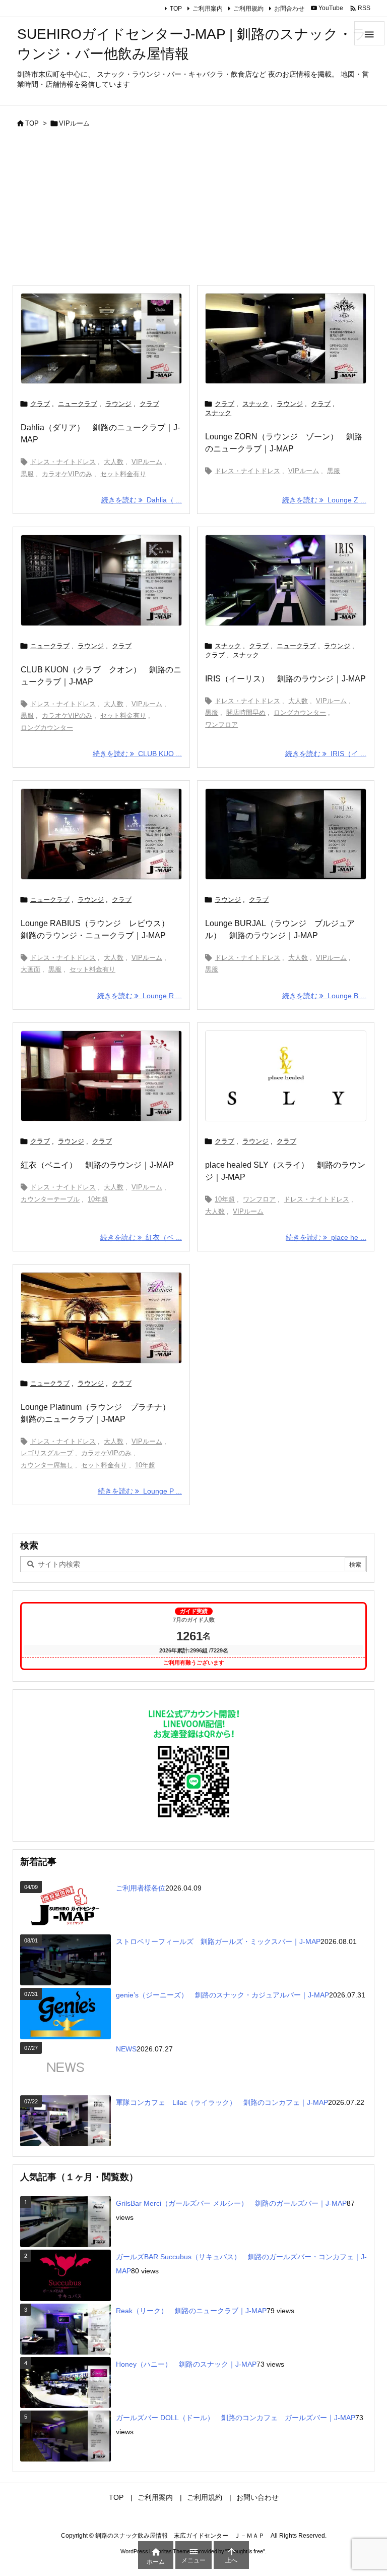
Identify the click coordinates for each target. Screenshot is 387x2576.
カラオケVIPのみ (67, 474)
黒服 (27, 474)
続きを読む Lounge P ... (140, 1491)
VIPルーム (147, 462)
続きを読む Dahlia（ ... (142, 500)
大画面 (30, 969)
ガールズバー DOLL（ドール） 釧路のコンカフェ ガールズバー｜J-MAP (236, 2418)
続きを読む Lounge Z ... (324, 500)
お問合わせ (289, 9)
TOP (176, 9)
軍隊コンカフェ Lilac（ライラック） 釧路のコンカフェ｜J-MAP (222, 2102)
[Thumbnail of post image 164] (101, 1318)
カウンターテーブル (50, 1199)
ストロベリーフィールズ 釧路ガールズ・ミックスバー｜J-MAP (218, 1941)
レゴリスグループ (47, 1453)
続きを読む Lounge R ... (140, 996)
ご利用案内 (208, 9)
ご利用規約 (248, 9)
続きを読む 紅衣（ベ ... (141, 1237)
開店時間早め (246, 712)
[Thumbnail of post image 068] (101, 580)
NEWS (126, 2049)
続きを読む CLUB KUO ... (137, 754)
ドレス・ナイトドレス (63, 462)
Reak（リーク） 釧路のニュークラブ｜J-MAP (191, 2311)
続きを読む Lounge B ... (324, 996)
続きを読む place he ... (326, 1237)
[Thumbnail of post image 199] (286, 339)
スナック (255, 404)
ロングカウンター (47, 728)
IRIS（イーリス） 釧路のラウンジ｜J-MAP (285, 679)
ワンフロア (221, 725)
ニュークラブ (78, 404)
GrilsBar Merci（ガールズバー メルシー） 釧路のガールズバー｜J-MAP (231, 2203)
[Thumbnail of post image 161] (101, 1076)
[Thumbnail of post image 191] (286, 1076)
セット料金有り (123, 474)
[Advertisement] (193, 209)
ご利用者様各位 (141, 1888)
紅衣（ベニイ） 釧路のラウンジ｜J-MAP (97, 1165)
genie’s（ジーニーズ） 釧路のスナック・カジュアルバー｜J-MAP (222, 1995)
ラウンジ (118, 404)
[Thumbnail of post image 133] (101, 339)
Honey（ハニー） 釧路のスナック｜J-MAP (186, 2364)
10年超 (98, 1199)
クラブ (40, 404)
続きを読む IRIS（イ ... (326, 754)
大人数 (114, 462)
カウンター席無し (47, 1465)
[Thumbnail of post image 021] (101, 834)
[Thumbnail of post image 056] (286, 580)
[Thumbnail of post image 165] (286, 834)
